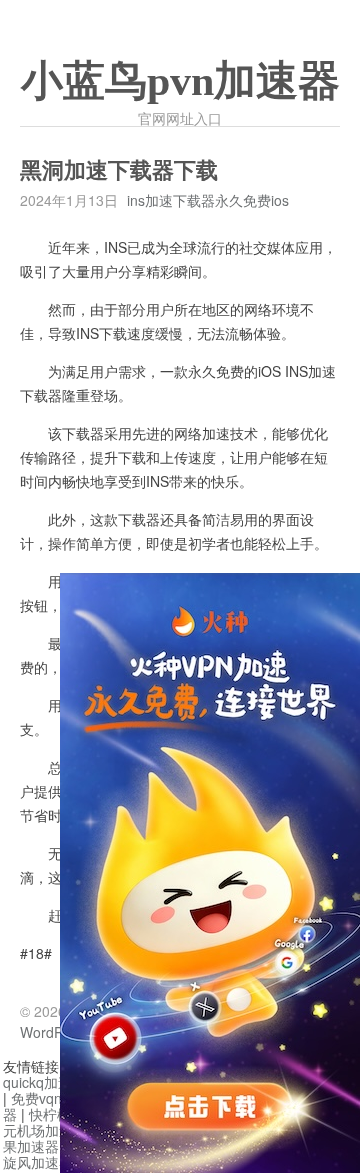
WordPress (55, 1032)
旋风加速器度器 (52, 1162)
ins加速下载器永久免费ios (208, 200)
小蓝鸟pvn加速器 (180, 81)
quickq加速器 (44, 1082)
